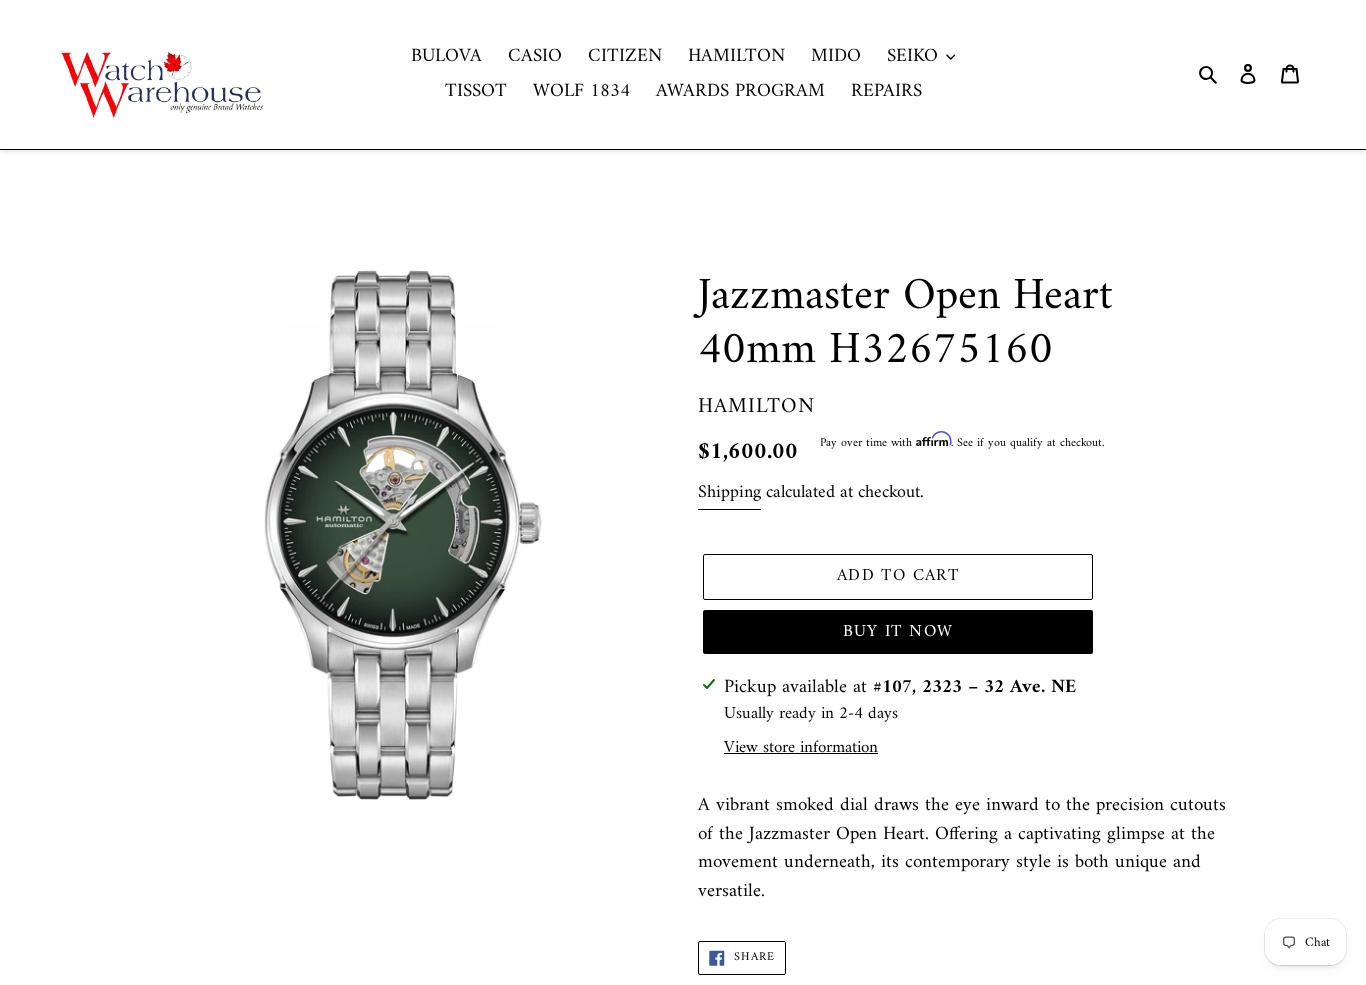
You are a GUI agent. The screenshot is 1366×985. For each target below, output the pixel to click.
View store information (801, 749)
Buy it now (898, 632)
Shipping (729, 492)
